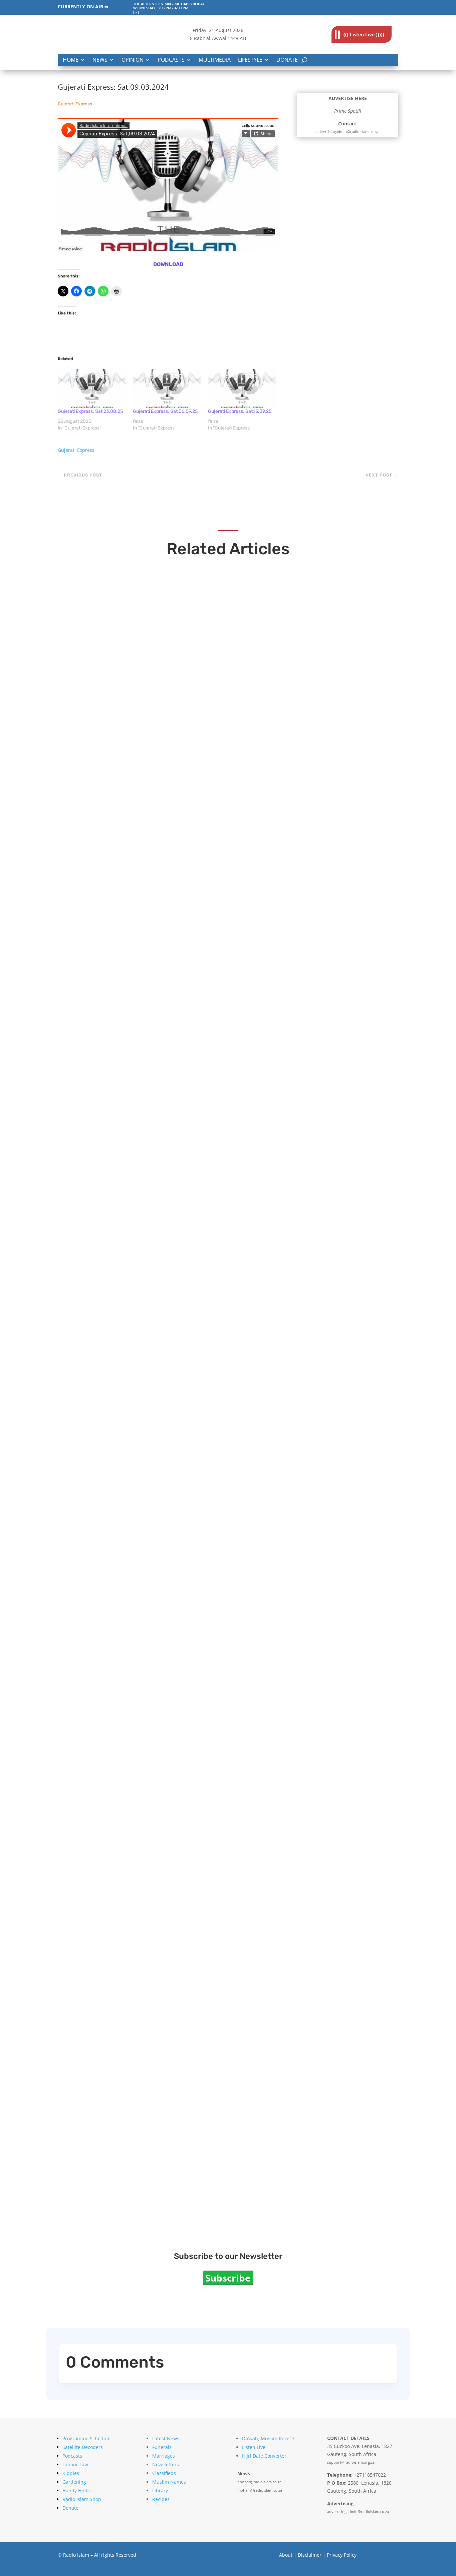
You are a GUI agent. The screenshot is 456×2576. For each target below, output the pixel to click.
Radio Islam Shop (82, 2499)
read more (86, 820)
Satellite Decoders (83, 2447)
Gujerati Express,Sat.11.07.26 (128, 1920)
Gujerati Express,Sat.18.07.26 (129, 1642)
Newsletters (166, 2464)
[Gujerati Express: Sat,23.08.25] (92, 389)
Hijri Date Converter (264, 2456)
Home (71, 60)
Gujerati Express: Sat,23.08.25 (90, 411)
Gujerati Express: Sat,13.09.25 (240, 411)
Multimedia (215, 60)
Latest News (166, 2438)
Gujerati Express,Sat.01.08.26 (130, 1085)
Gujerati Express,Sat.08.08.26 (131, 807)
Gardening (74, 2482)
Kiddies (71, 2473)
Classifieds (164, 2473)
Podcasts (171, 60)
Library (160, 2490)
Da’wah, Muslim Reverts (269, 2438)
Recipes (161, 2499)
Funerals (162, 2447)
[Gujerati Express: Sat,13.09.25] (242, 389)
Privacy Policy (342, 2555)
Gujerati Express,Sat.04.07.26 (130, 2199)
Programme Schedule (86, 2438)
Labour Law (75, 2464)
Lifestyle (250, 60)
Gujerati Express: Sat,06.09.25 (165, 411)
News (100, 60)
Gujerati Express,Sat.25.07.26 (130, 1364)
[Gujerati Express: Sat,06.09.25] (167, 389)
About (286, 2555)
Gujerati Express (75, 104)
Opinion (133, 60)
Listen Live (254, 2447)
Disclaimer (310, 2555)
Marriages (164, 2456)
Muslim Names (169, 2482)
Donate (287, 60)
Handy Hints (76, 2490)
